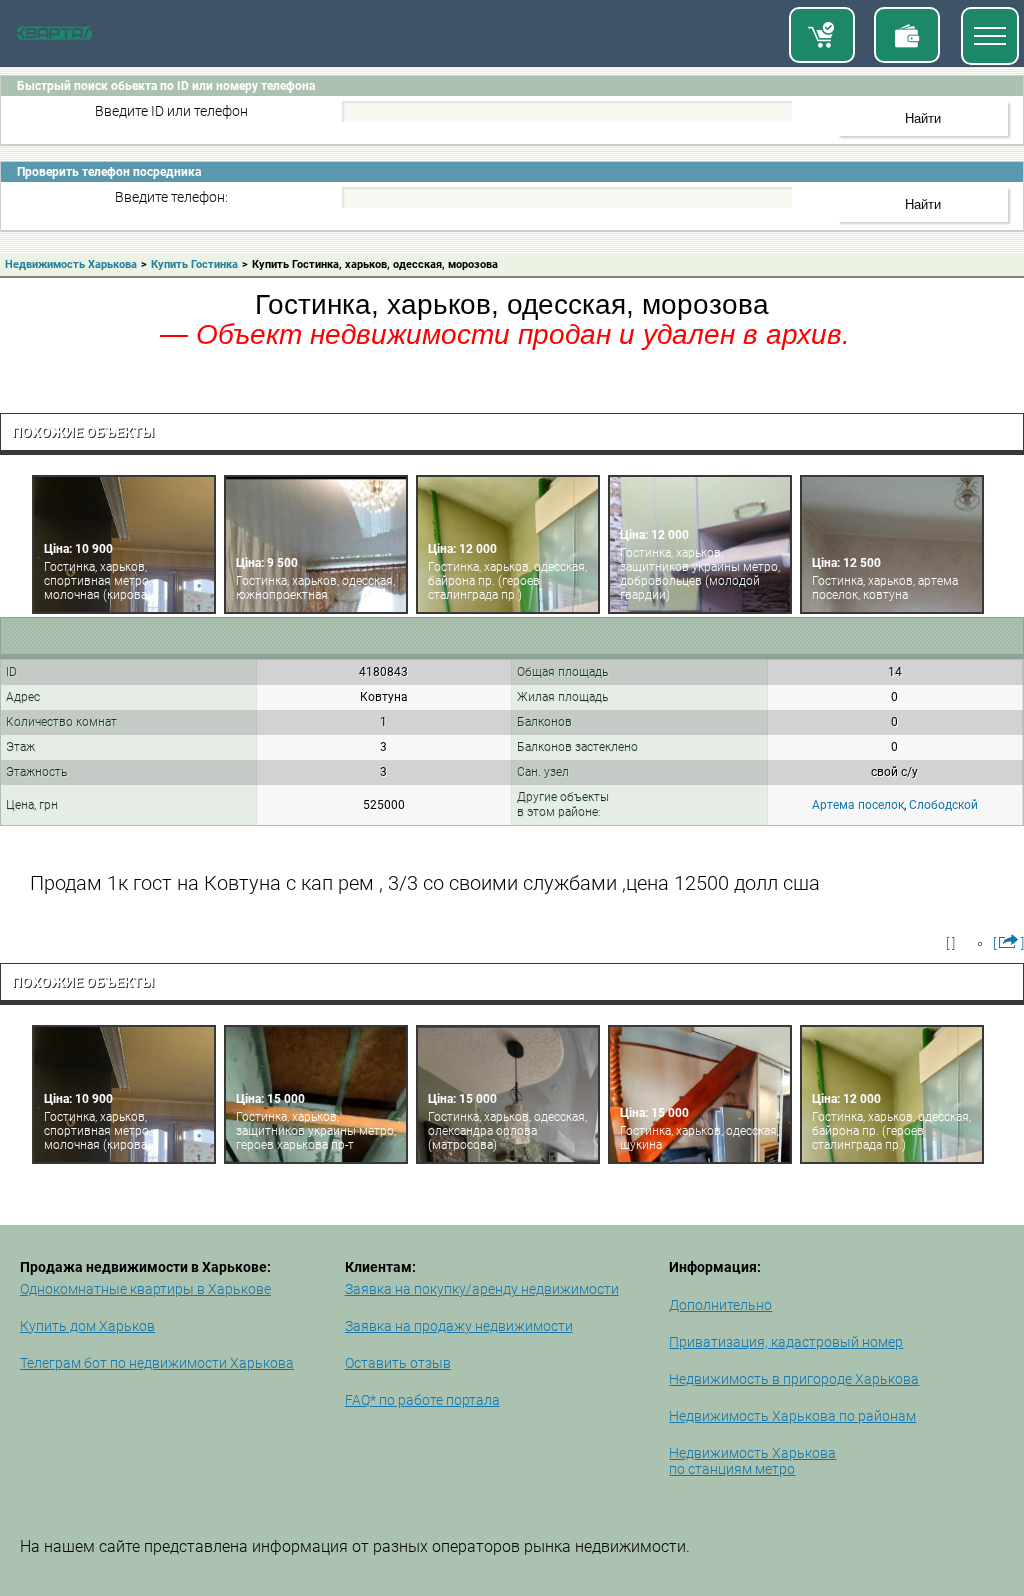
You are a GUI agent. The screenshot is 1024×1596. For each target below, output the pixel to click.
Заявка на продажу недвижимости (459, 1326)
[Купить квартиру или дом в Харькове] (822, 35)
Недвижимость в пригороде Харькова (794, 1379)
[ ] (950, 943)
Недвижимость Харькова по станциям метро (752, 1461)
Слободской (943, 805)
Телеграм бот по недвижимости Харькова (157, 1363)
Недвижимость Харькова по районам (792, 1416)
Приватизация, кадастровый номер (786, 1342)
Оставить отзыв (398, 1363)
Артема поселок (858, 805)
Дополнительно (720, 1305)
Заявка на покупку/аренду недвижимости (482, 1289)
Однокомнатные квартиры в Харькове (145, 1289)
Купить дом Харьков (87, 1326)
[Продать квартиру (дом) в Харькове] (907, 35)
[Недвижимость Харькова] (54, 36)
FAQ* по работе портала (422, 1400)
